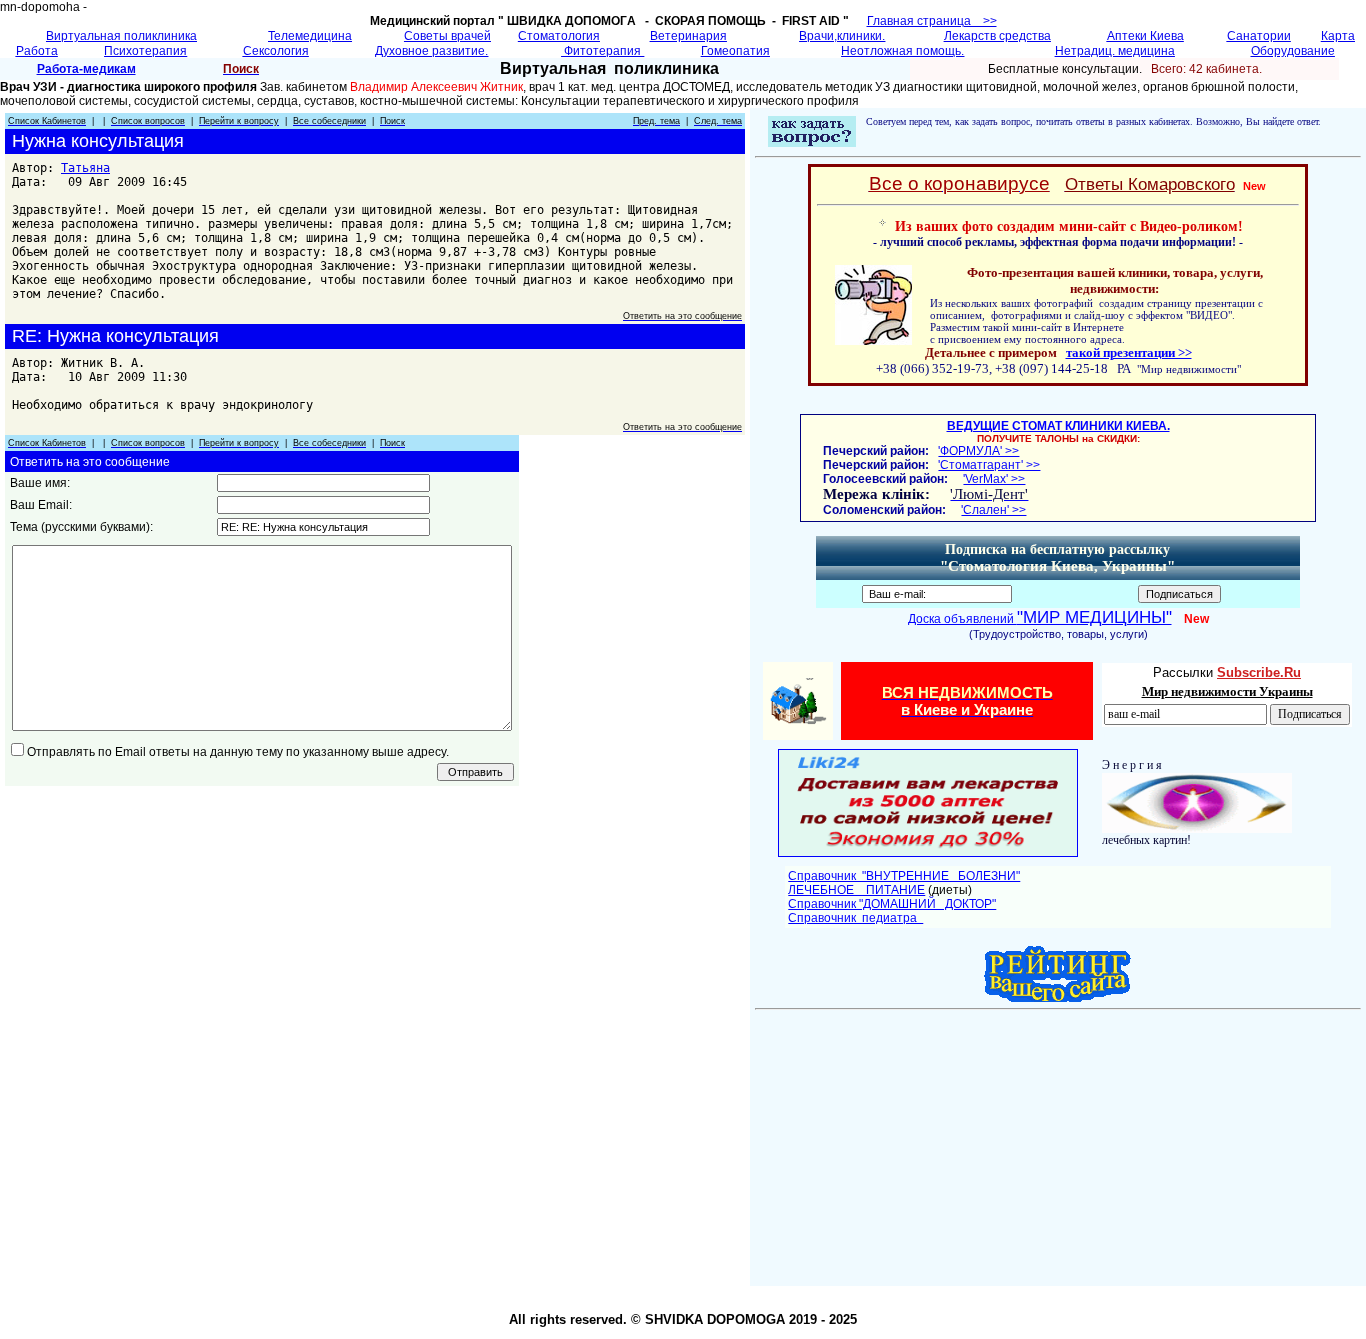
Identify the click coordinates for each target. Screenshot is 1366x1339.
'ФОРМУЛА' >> (978, 451)
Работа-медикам (86, 69)
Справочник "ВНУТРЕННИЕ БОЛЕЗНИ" (904, 876)
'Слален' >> (993, 510)
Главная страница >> (932, 21)
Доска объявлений (1040, 619)
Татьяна (85, 168)
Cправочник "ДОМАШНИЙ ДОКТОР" (892, 904)
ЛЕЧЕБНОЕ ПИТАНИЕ (856, 890)
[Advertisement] (1063, 1141)
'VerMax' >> (994, 479)
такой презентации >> (1129, 352)
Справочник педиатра (855, 918)
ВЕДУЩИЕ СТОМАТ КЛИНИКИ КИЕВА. (1058, 426)
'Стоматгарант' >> (989, 465)
